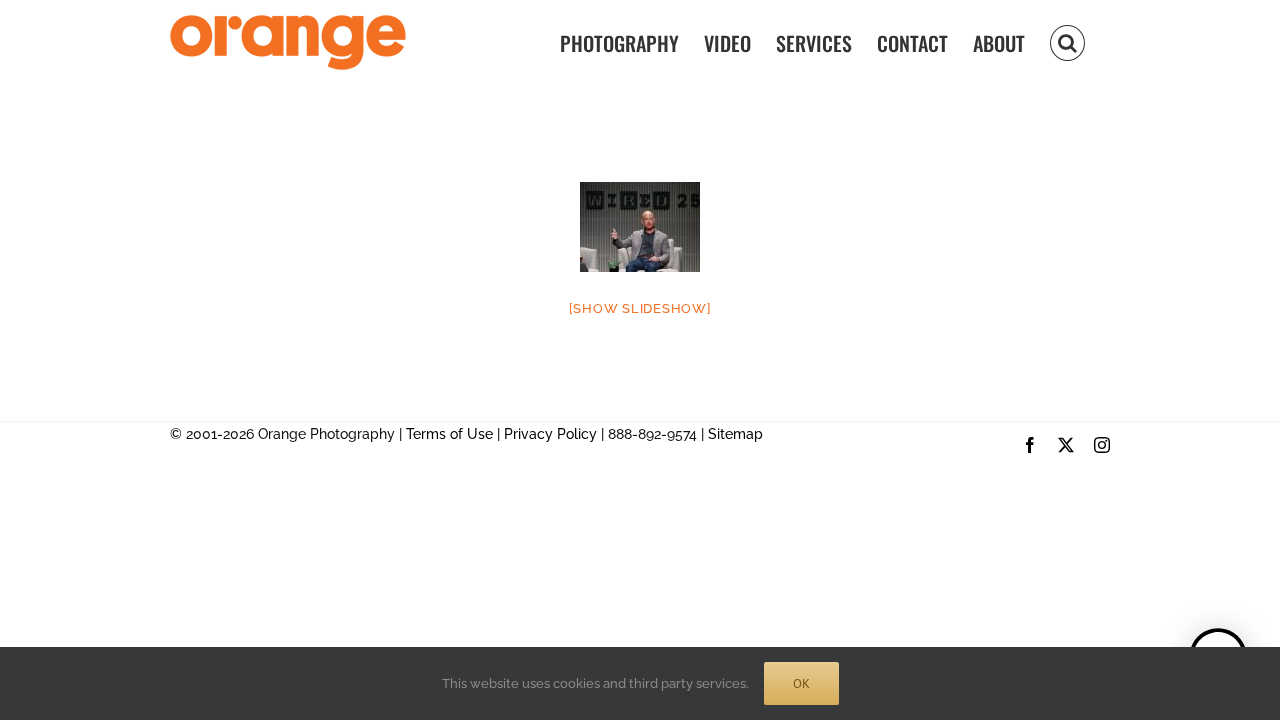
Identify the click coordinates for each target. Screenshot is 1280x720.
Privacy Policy (550, 434)
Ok (801, 683)
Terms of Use (449, 434)
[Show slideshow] (640, 308)
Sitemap (735, 434)
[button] (1067, 41)
